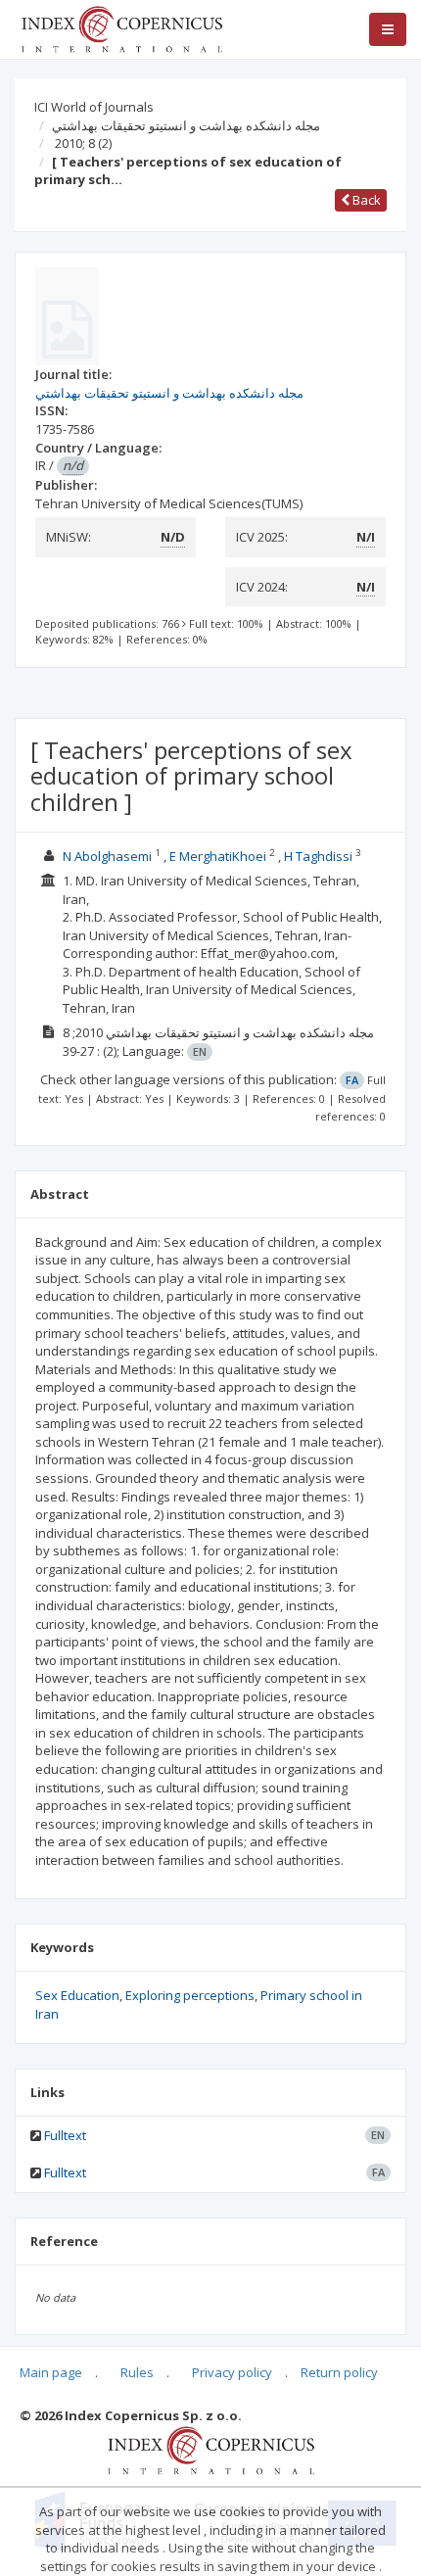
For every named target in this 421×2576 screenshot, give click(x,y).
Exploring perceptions (190, 1995)
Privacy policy (232, 2372)
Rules (137, 2372)
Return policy (339, 2372)
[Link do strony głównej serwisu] (121, 27)
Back (365, 200)
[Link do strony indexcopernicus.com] (211, 2449)
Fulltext (65, 2135)
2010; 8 (83, 143)
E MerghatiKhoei (218, 856)
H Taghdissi (318, 856)
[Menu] (388, 29)
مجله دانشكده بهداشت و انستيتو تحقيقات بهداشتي (186, 125)
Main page (51, 2372)
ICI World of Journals (94, 107)
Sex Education (77, 1995)
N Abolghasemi (107, 856)
